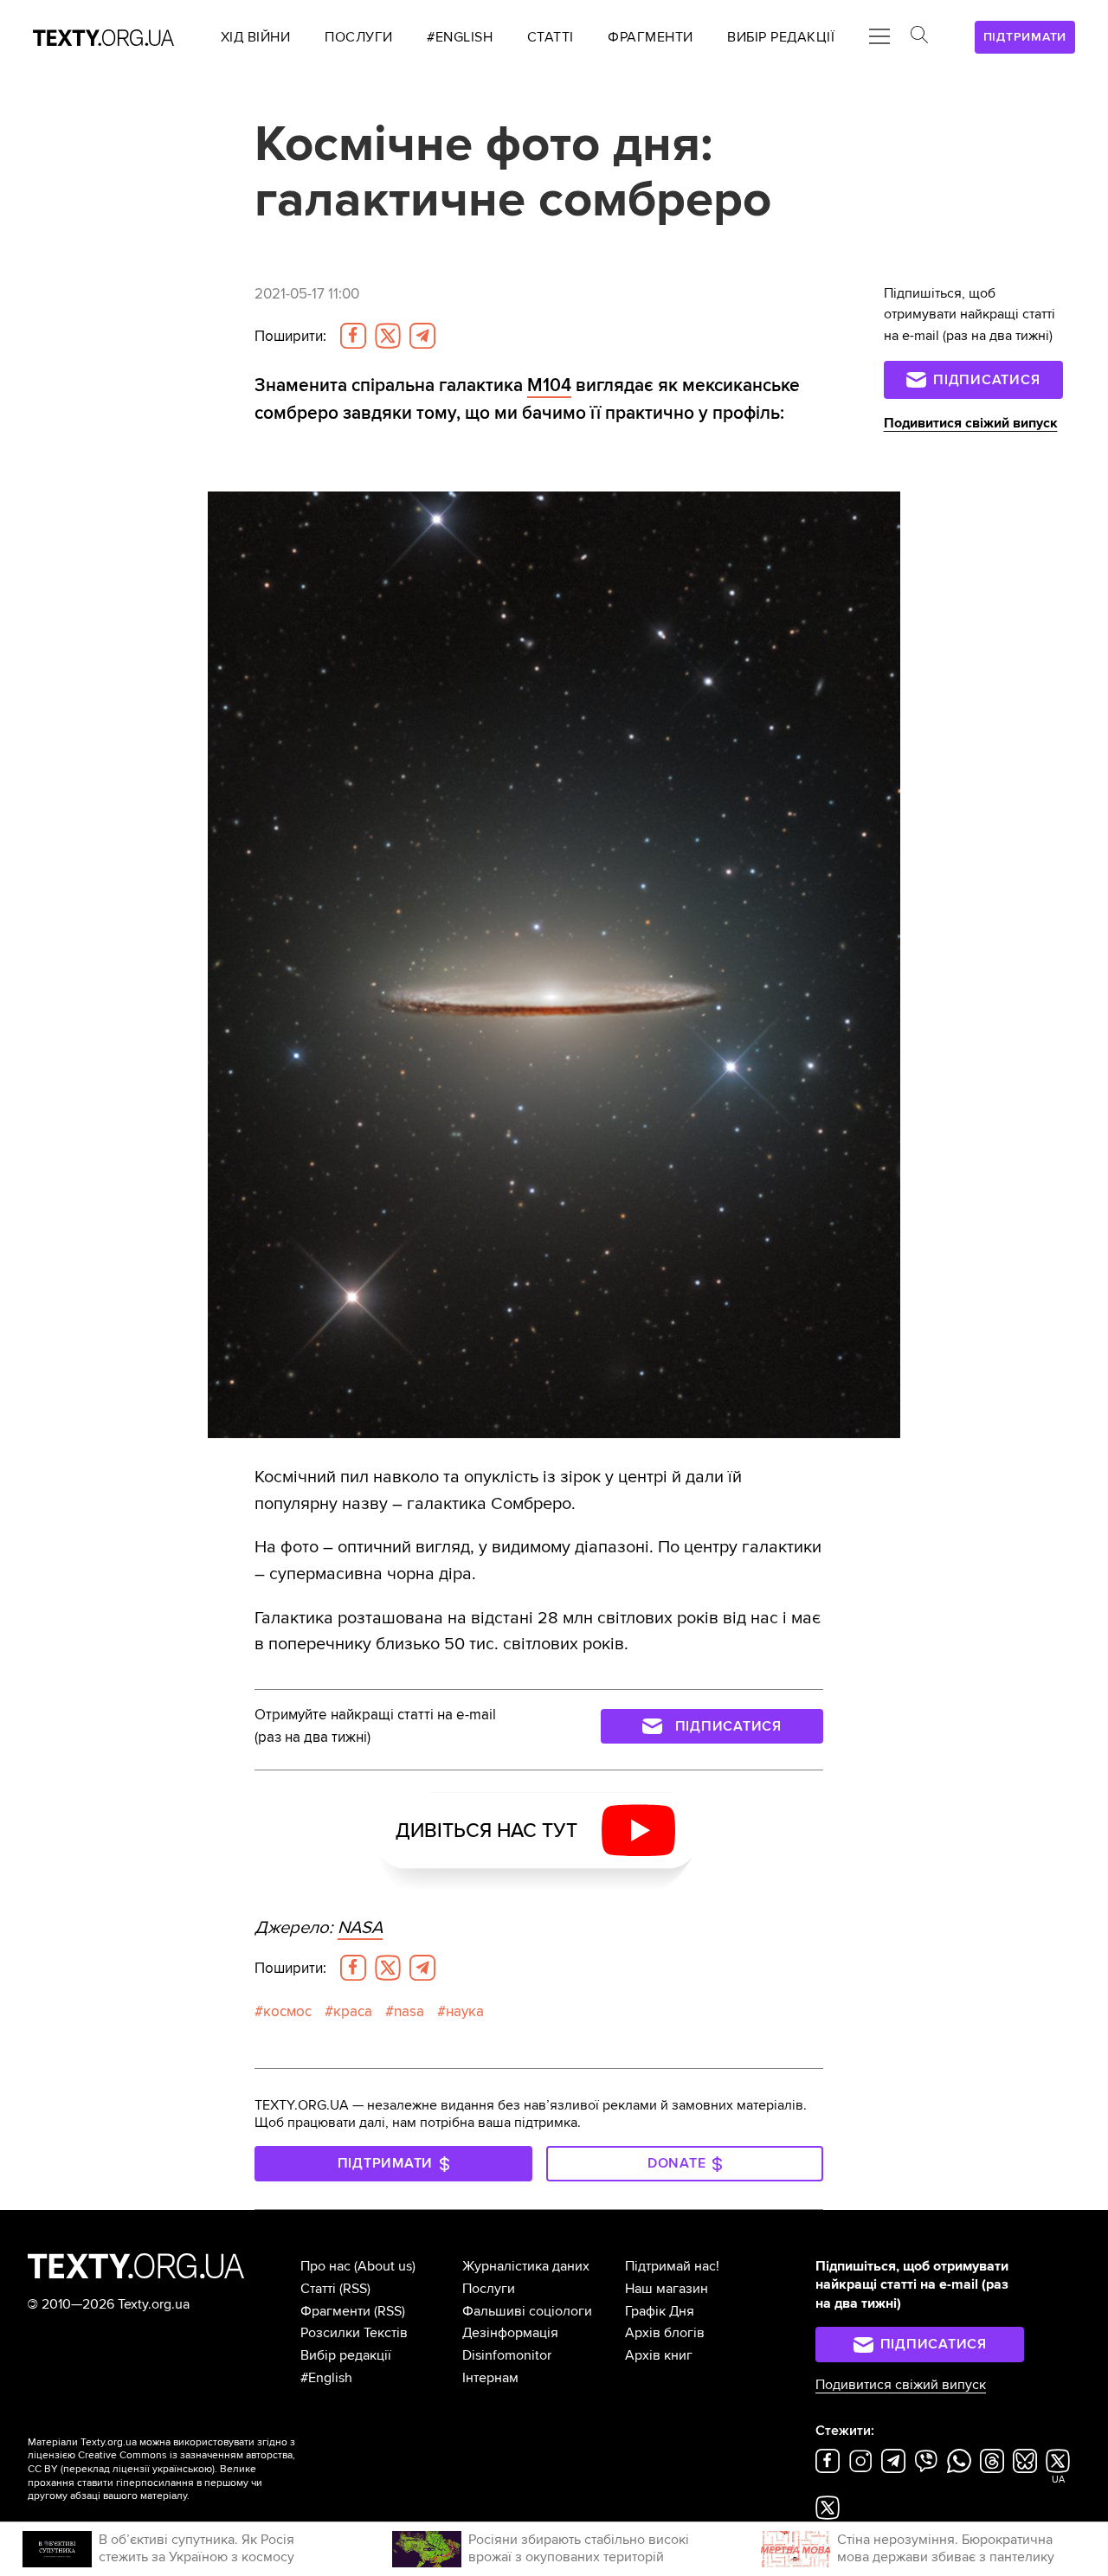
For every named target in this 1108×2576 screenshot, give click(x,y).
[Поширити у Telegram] (422, 336)
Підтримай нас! (672, 2266)
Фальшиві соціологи (527, 2311)
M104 (549, 385)
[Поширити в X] (388, 336)
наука (465, 2011)
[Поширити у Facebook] (353, 336)
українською (182, 2469)
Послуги (489, 2289)
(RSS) (355, 2289)
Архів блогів (665, 2333)
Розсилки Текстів (354, 2333)
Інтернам (490, 2378)
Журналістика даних (526, 2266)
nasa (409, 2011)
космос (287, 2011)
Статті (318, 2289)
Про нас (325, 2266)
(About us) (385, 2266)
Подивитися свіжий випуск (971, 423)
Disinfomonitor (507, 2355)
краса (353, 2011)
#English (326, 2378)
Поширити (290, 336)
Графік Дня (660, 2311)
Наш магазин (667, 2289)
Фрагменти (335, 2311)
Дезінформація (510, 2333)
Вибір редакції (346, 2355)
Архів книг (659, 2355)
